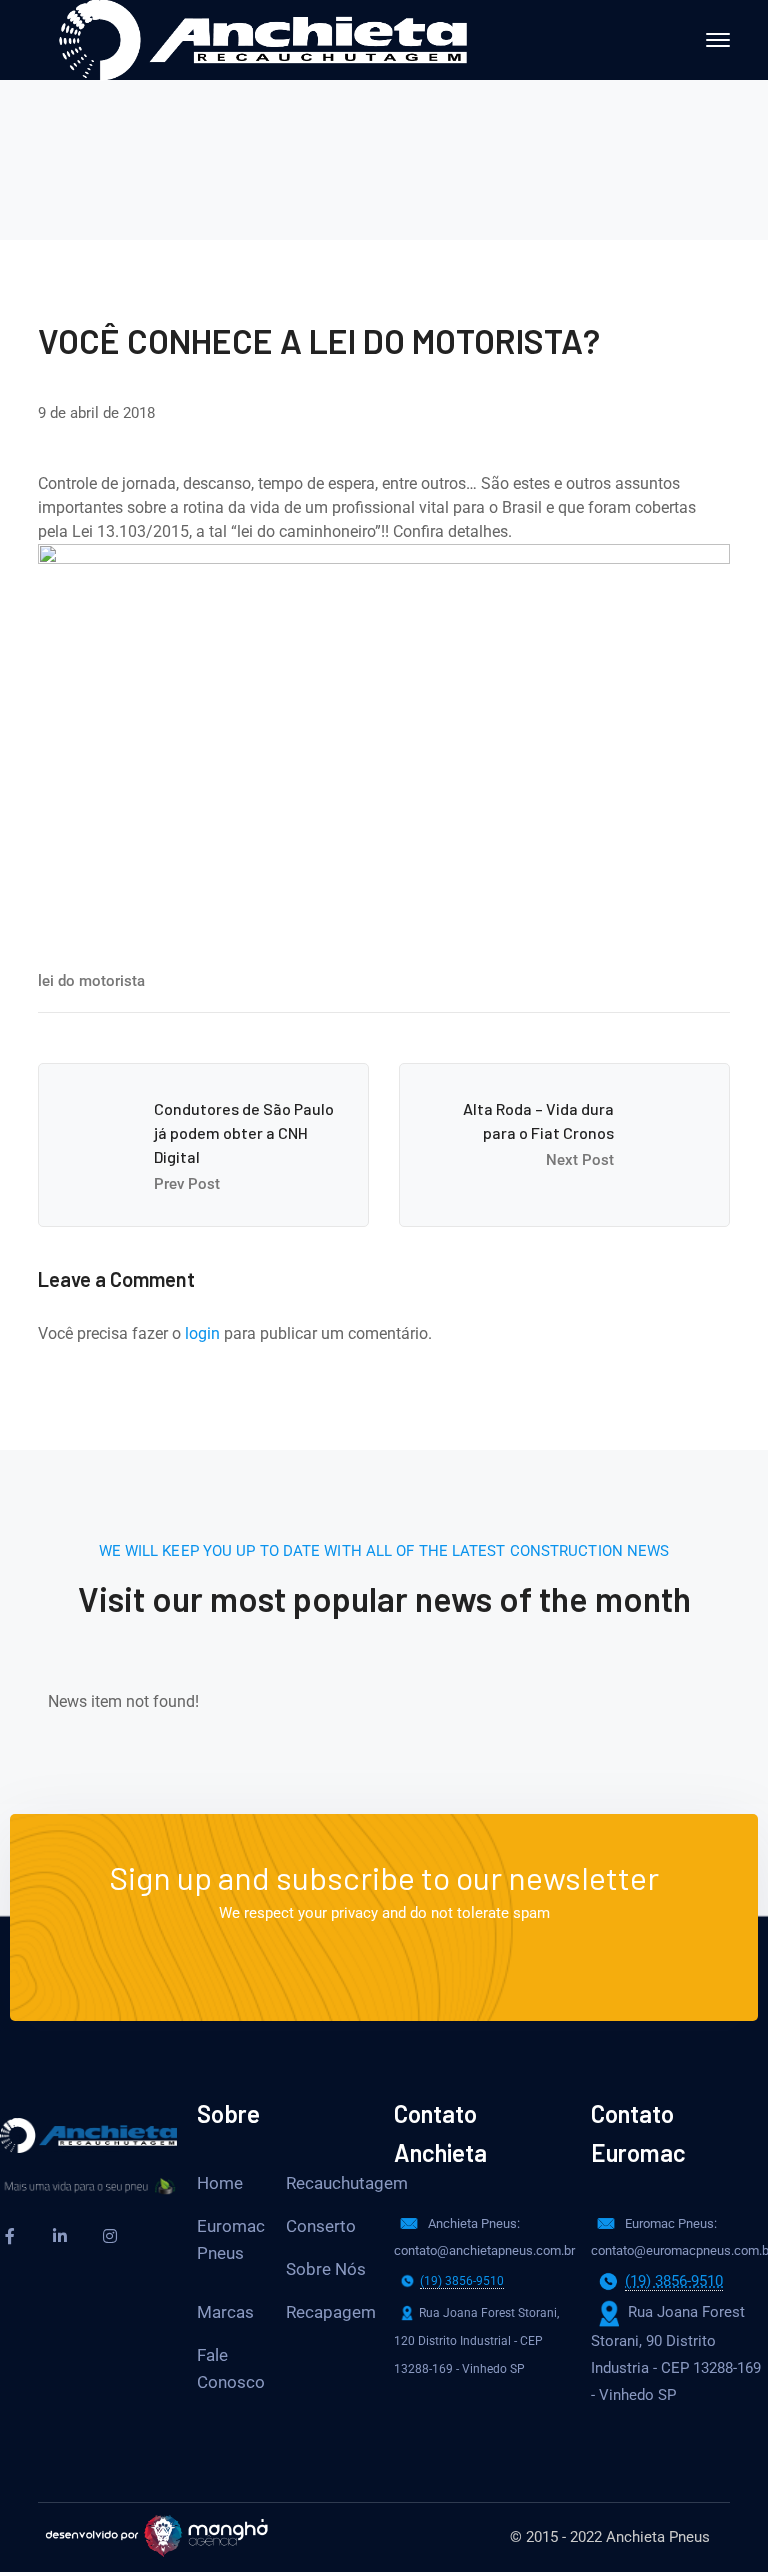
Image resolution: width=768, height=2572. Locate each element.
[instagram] (110, 2236)
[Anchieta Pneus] (263, 38)
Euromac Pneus (231, 2239)
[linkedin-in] (60, 2236)
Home (220, 2183)
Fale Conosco (231, 2368)
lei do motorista (91, 981)
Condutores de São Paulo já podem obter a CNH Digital (244, 1132)
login (202, 1333)
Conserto (321, 2226)
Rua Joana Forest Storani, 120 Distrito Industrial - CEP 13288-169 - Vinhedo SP (476, 2341)
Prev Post (187, 1184)
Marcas (225, 2312)
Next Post (580, 1160)
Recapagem (331, 2312)
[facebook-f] (10, 2236)
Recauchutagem (347, 2183)
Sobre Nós (326, 2269)
